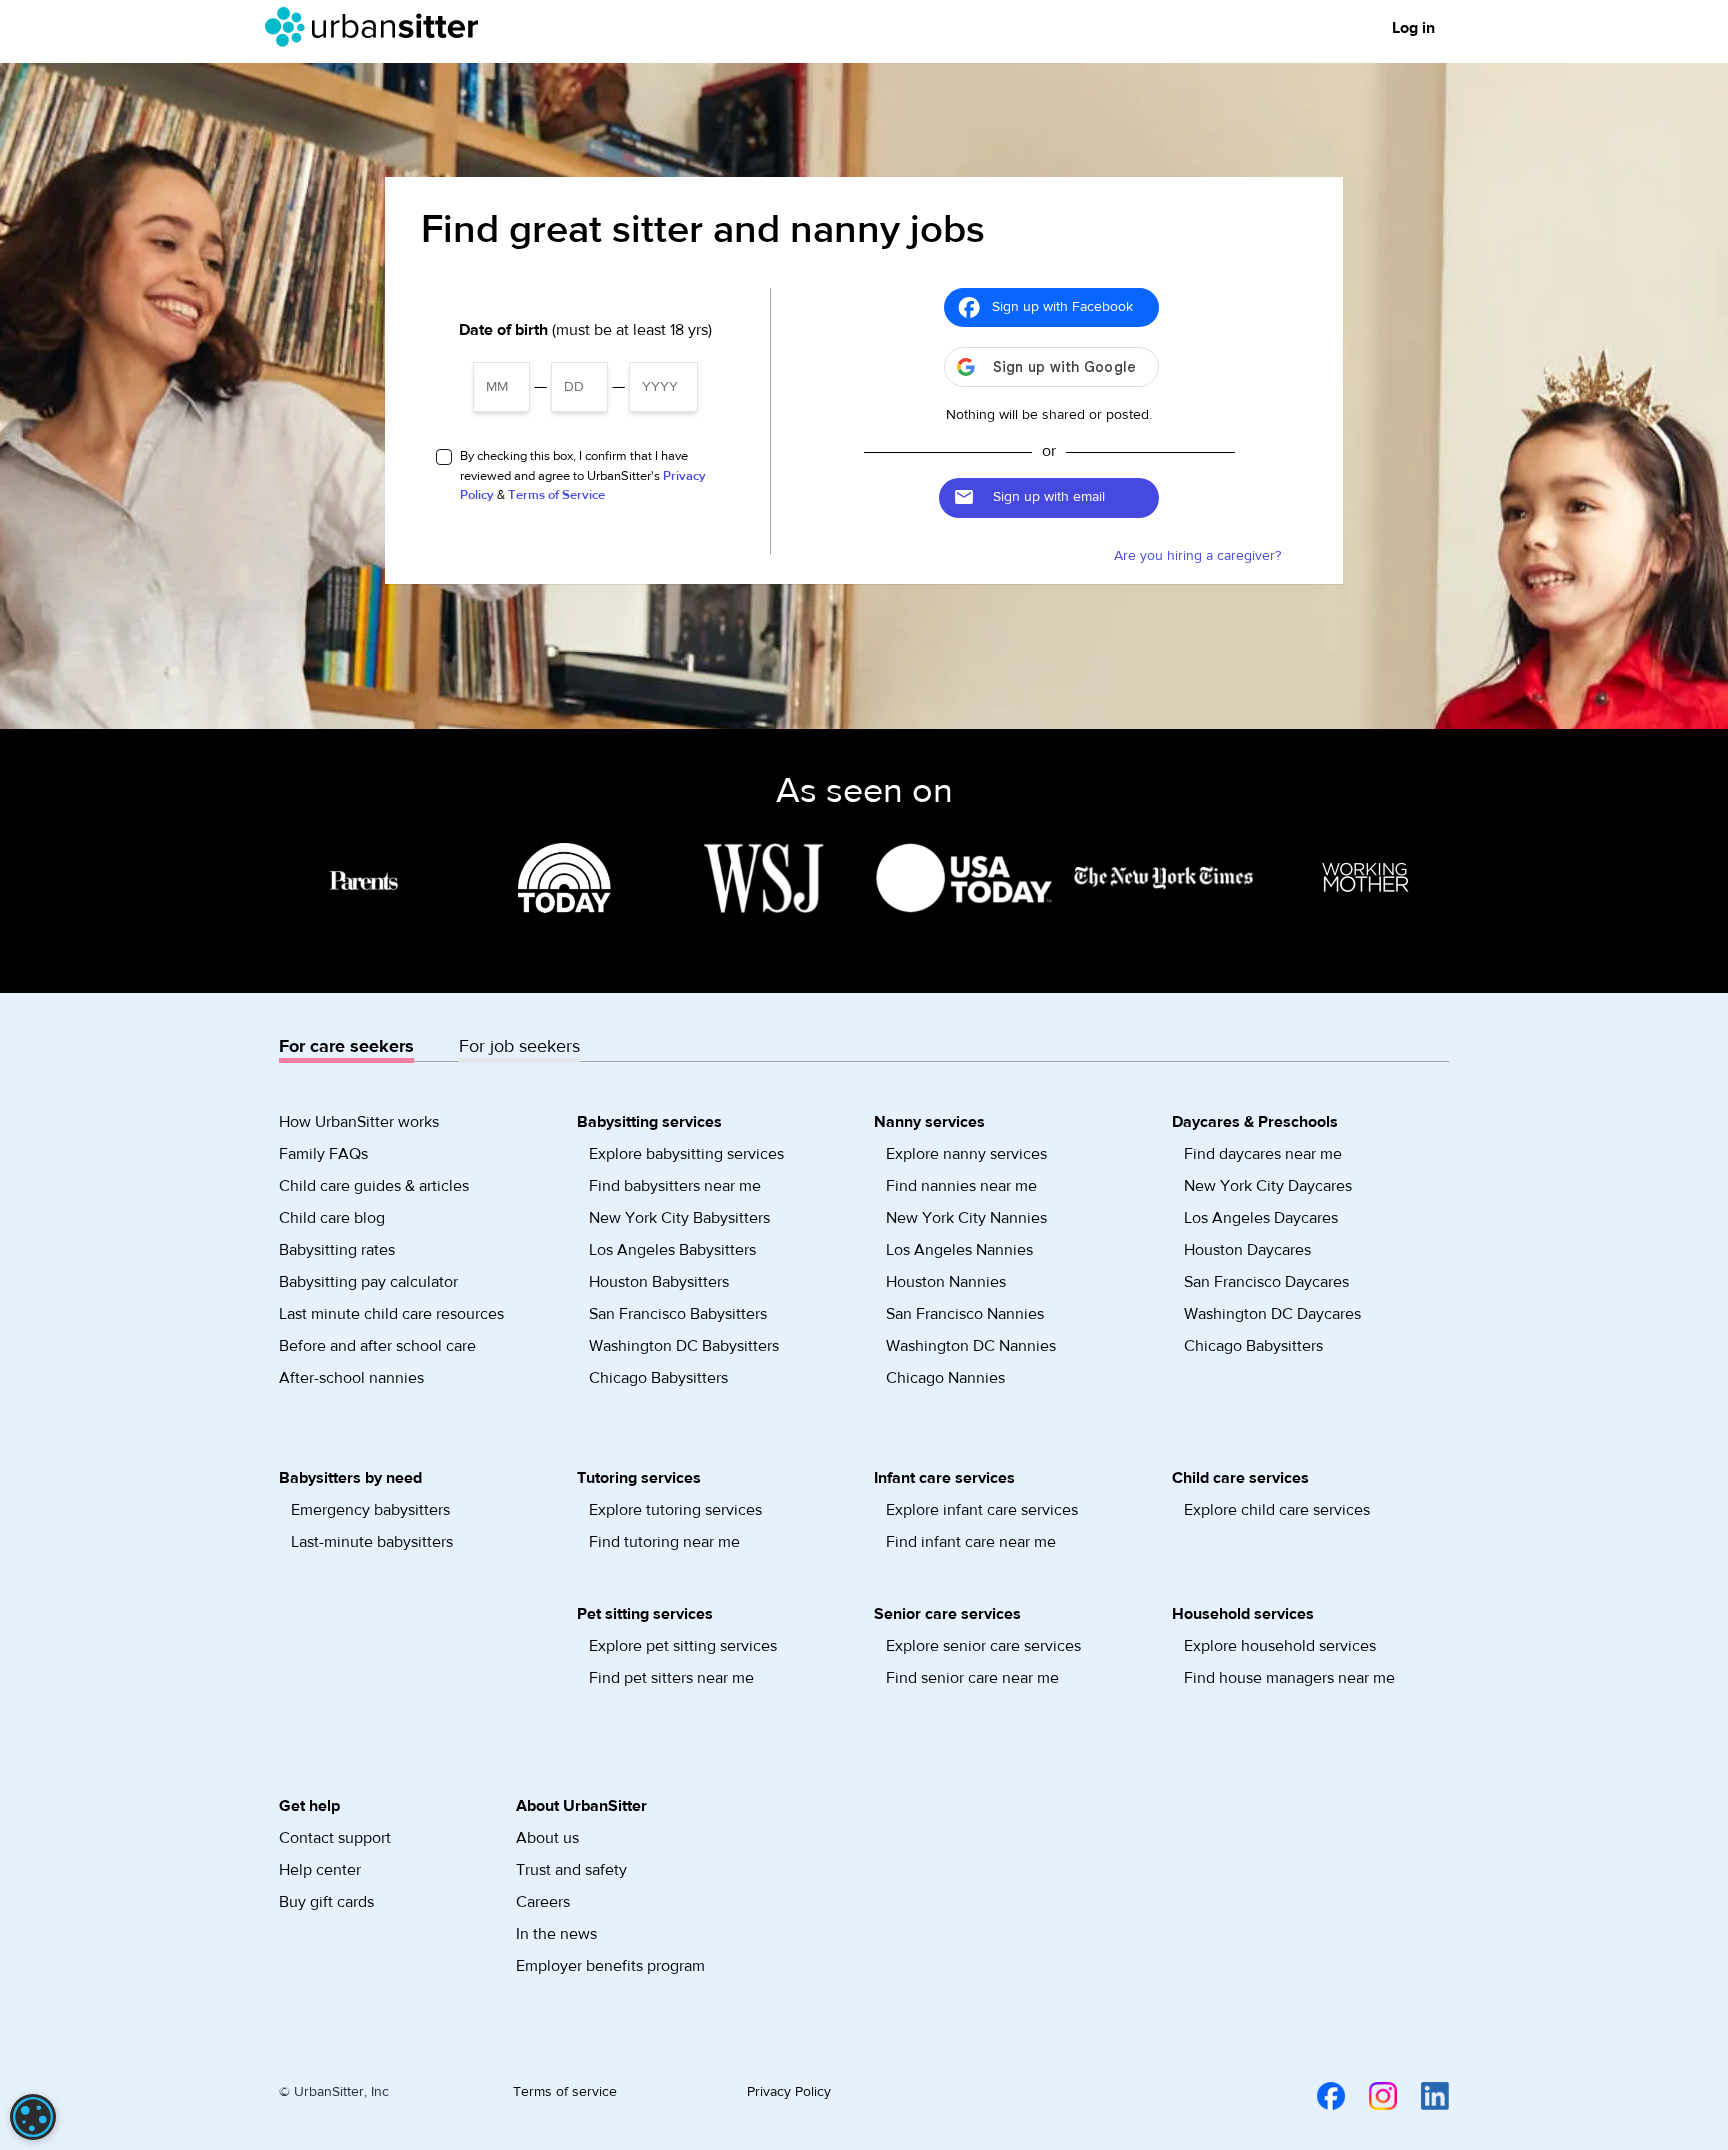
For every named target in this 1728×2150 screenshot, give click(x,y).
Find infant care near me (971, 1542)
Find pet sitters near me (671, 1678)
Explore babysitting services (686, 1154)
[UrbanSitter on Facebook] (1319, 2095)
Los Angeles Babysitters (672, 1250)
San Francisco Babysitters (678, 1314)
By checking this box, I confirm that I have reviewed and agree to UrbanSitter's (583, 475)
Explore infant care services (982, 1510)
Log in (1413, 28)
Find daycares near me (1263, 1154)
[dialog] (33, 2117)
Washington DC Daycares (1272, 1314)
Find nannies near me (961, 1186)
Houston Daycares (1247, 1250)
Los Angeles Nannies (959, 1250)
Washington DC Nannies (971, 1346)
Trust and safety (571, 1870)
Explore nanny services (966, 1154)
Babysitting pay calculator (368, 1282)
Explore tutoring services (675, 1510)
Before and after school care (377, 1346)
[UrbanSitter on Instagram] (1371, 2095)
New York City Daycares (1268, 1186)
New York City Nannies (966, 1218)
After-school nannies (351, 1378)
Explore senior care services (983, 1646)
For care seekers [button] (346, 1046)
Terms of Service (556, 495)
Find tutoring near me (664, 1542)
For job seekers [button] (519, 1046)
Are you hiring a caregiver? (1197, 556)
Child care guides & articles (374, 1186)
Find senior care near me (972, 1678)
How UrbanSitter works (359, 1122)
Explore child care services (1277, 1510)
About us (547, 1838)
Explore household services (1280, 1646)
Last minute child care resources (391, 1314)
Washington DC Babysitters (684, 1346)
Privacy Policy (789, 2092)
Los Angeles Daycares (1261, 1218)
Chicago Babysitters (658, 1378)
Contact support (335, 1838)
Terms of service (565, 2092)
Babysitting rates (337, 1250)
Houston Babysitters (659, 1282)
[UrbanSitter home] (377, 27)
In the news (556, 1934)
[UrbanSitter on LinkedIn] (1423, 2095)
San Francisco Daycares (1266, 1282)
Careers (543, 1902)
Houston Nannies (946, 1282)
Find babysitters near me (675, 1186)
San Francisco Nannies (965, 1314)
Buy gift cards (326, 1902)
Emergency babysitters (370, 1510)
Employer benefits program (610, 1966)
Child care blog (332, 1218)
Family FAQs (323, 1154)
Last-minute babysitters (372, 1542)
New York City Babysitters (679, 1218)
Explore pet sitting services (683, 1646)
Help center (320, 1870)
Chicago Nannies (945, 1378)
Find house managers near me (1289, 1678)
